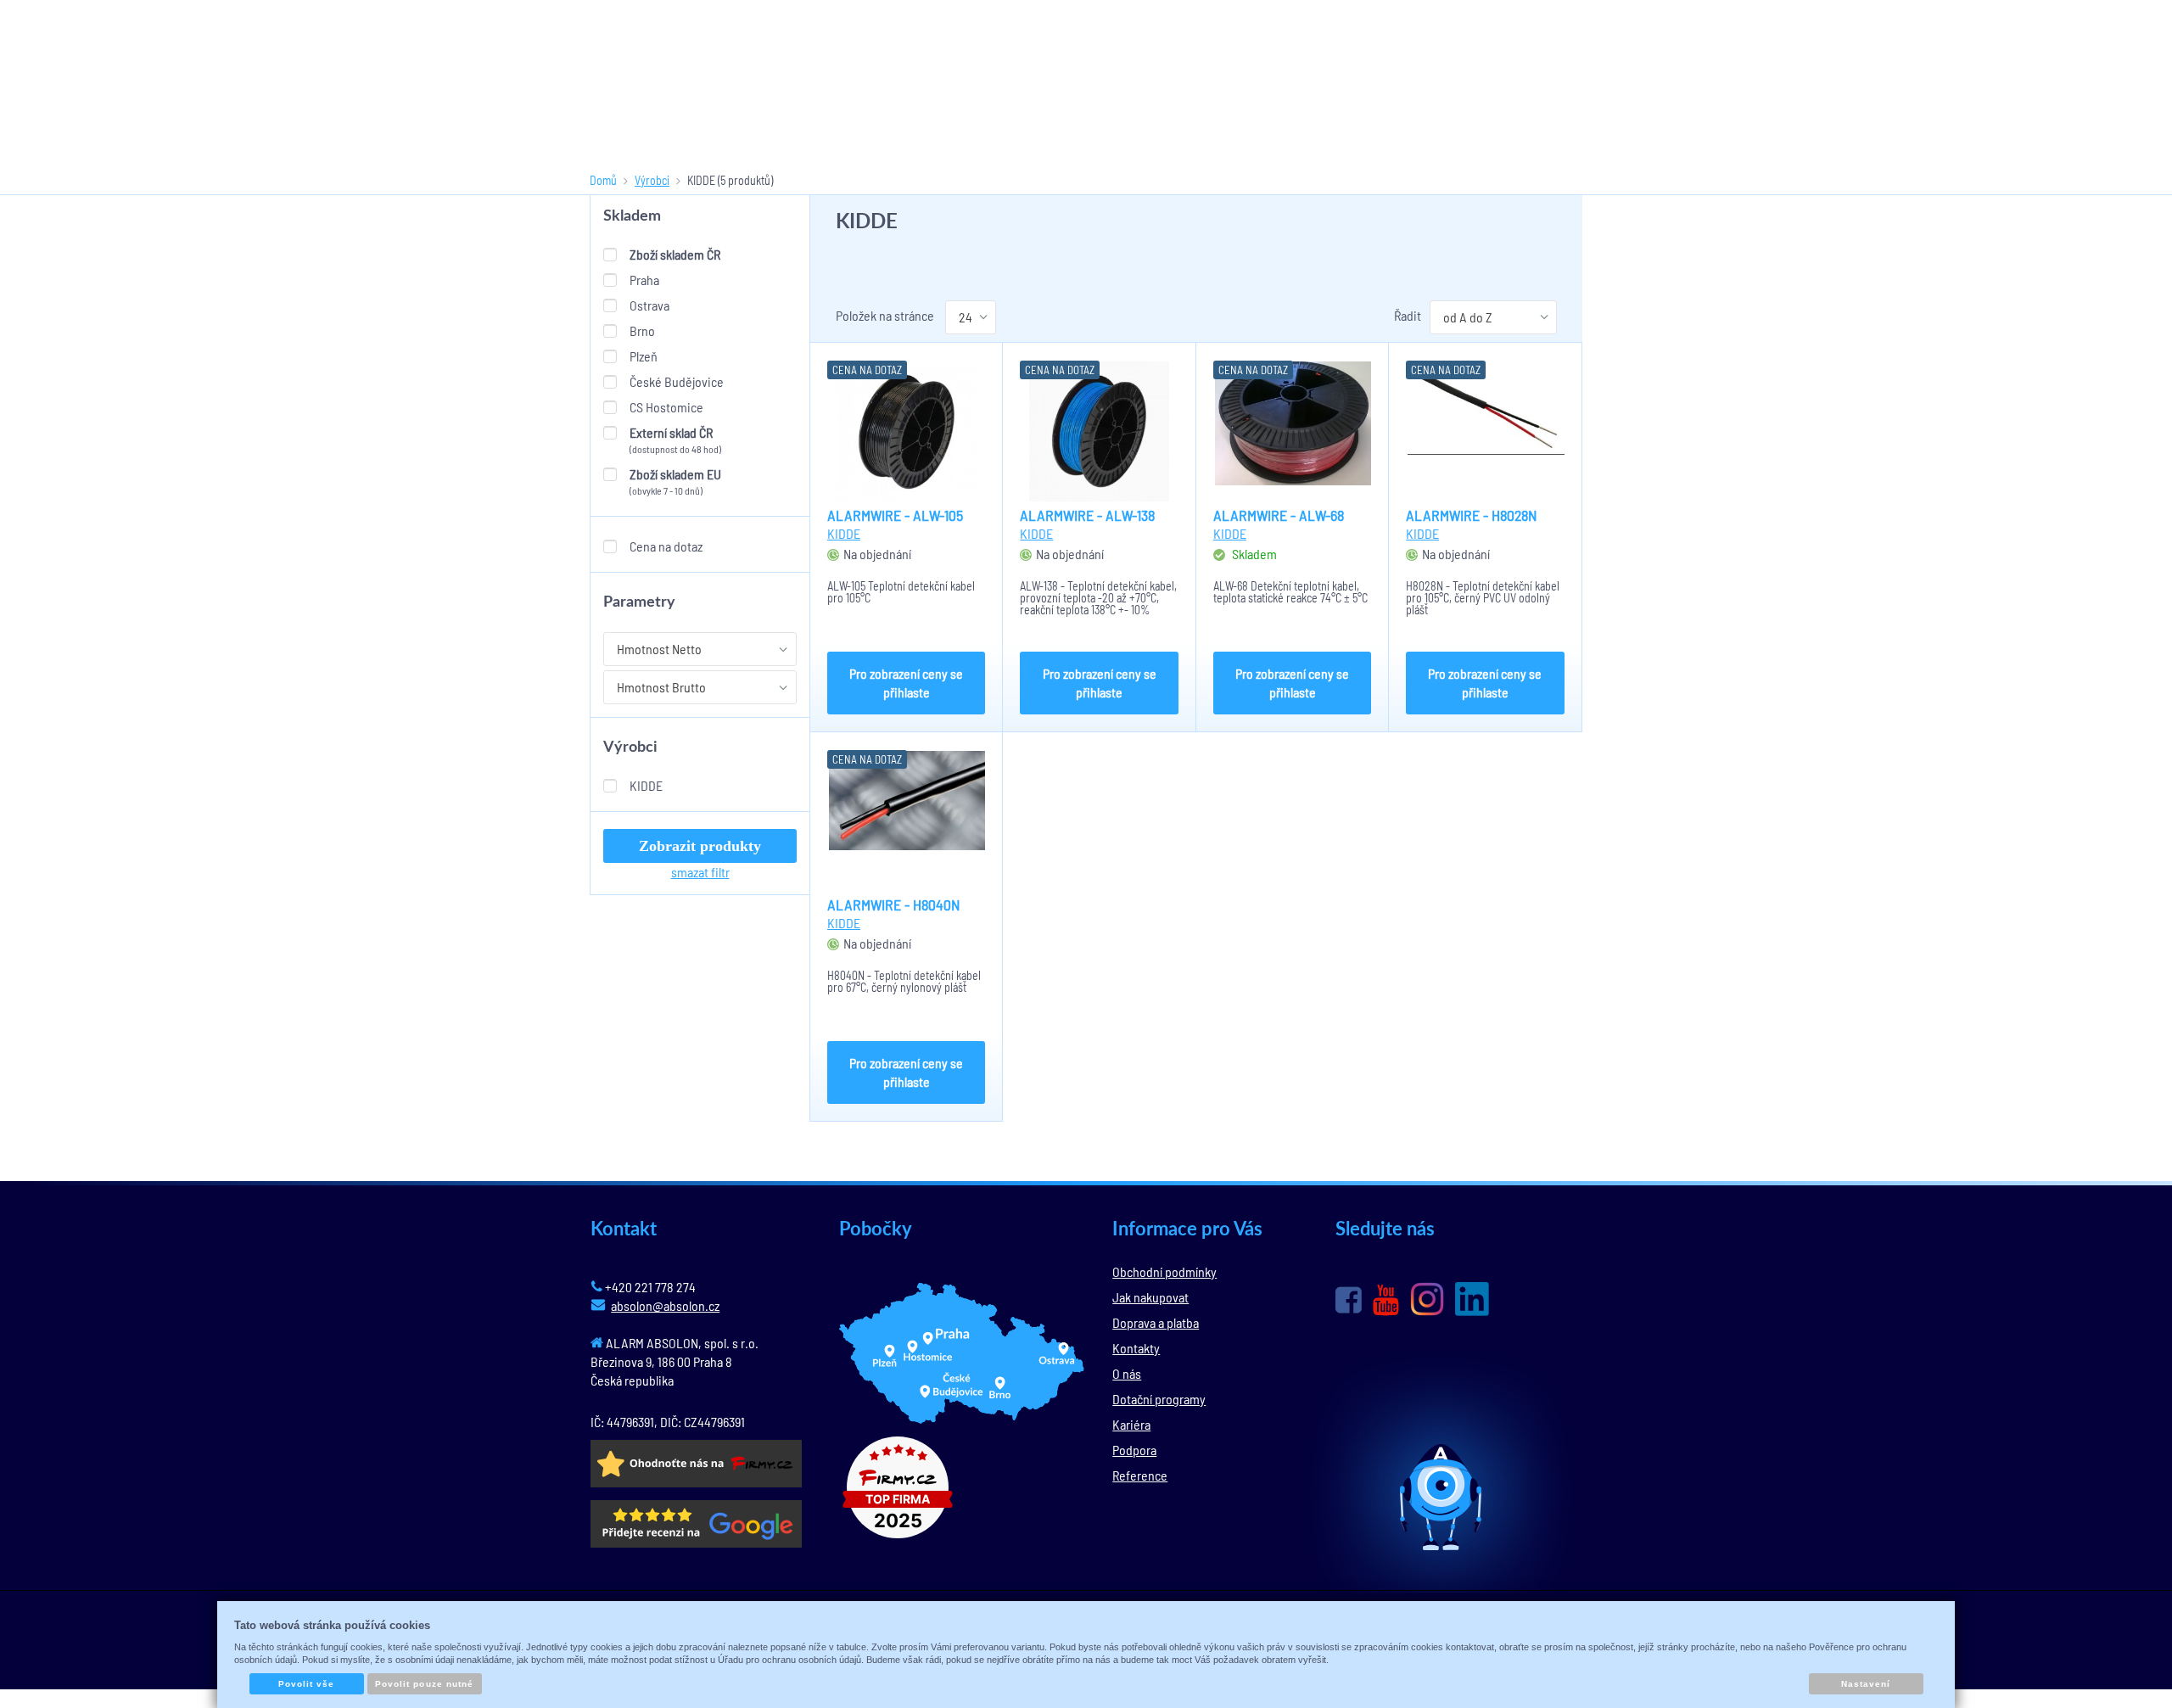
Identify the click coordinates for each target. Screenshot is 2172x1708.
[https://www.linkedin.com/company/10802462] (1472, 1299)
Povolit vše (306, 1684)
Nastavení (1866, 1684)
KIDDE (646, 785)
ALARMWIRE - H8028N (1472, 515)
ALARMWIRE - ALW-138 (1087, 515)
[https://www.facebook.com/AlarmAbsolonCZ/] (1349, 1300)
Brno (642, 330)
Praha (644, 280)
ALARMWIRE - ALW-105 (895, 515)
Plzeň (644, 356)
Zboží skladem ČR (675, 254)
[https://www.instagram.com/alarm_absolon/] (1427, 1299)
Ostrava (649, 305)
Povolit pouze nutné (424, 1684)
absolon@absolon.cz (665, 1305)
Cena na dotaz (666, 546)
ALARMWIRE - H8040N (894, 904)
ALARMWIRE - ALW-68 (1279, 515)
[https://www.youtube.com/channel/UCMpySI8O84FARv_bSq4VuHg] (1386, 1300)
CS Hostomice (666, 407)
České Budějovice (677, 381)
